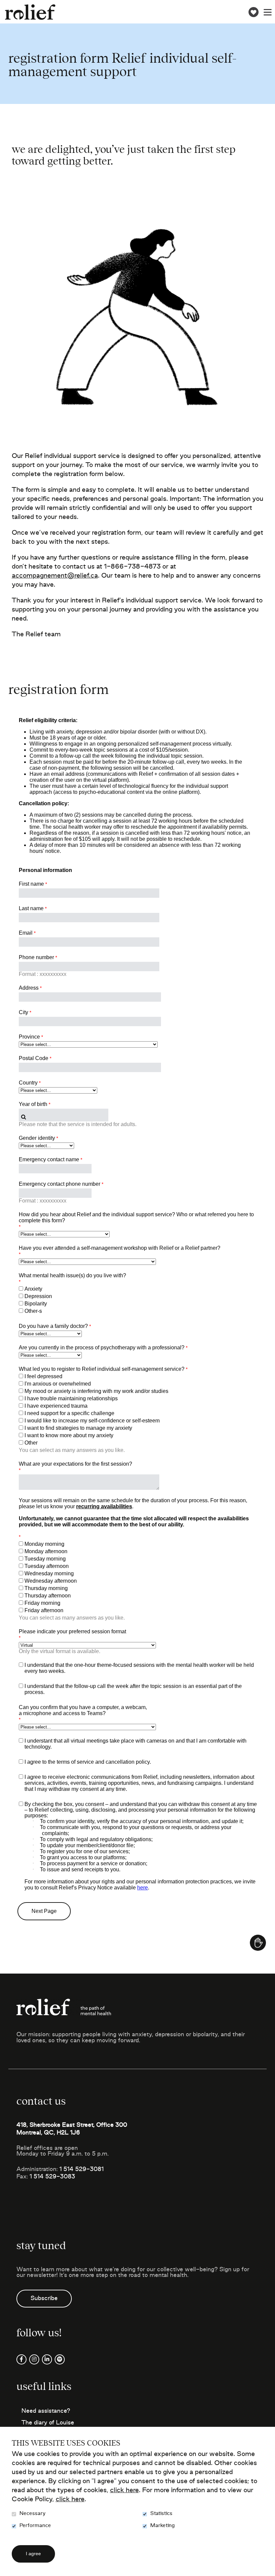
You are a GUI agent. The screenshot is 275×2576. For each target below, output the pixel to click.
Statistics (161, 2513)
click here (124, 2491)
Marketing (162, 2526)
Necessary (33, 2513)
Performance (35, 2526)
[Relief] (30, 12)
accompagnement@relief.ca (55, 576)
